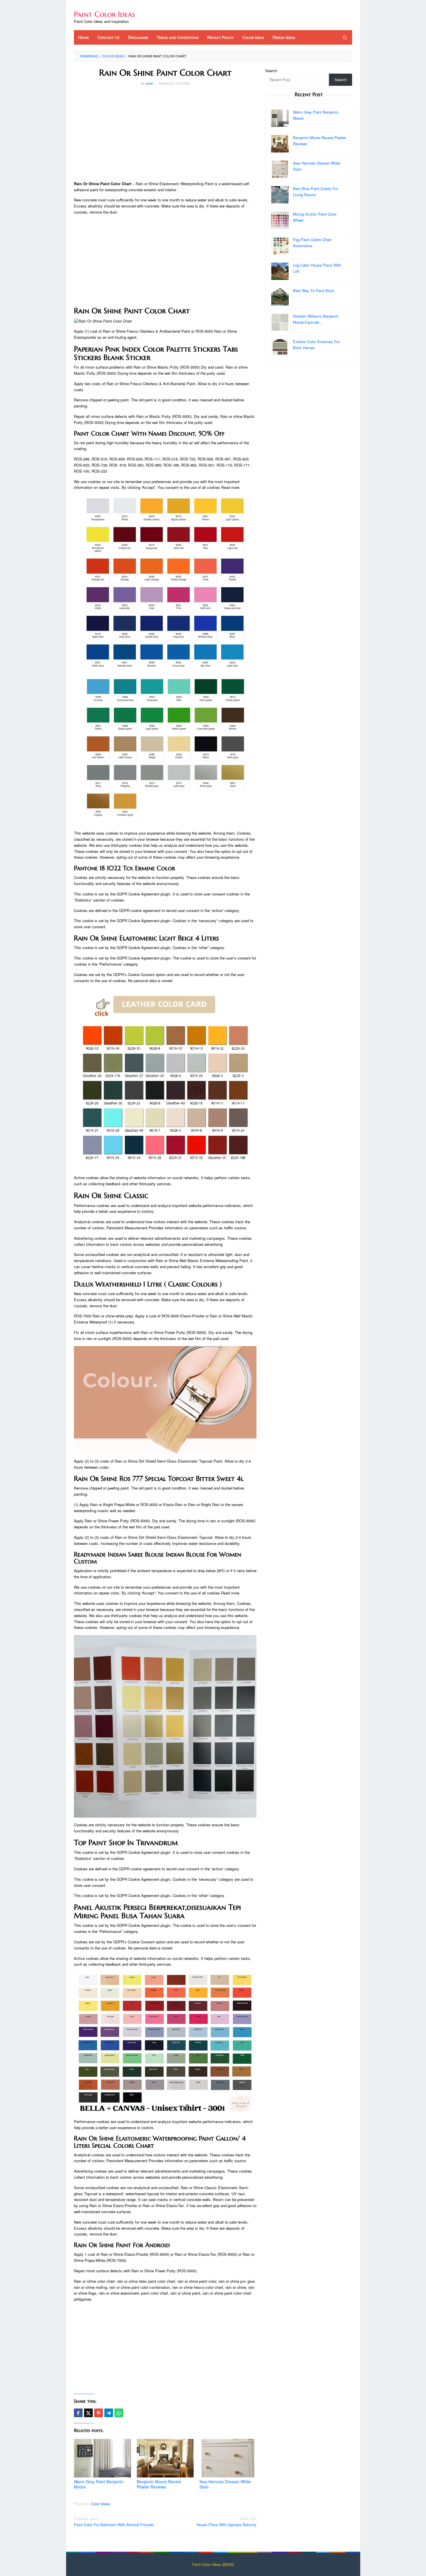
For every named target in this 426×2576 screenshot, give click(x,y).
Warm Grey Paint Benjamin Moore (99, 2484)
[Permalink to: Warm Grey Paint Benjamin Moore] (102, 2458)
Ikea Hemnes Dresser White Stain (225, 2484)
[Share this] (78, 2413)
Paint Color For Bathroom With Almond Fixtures (114, 2522)
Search (271, 71)
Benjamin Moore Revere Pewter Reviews (159, 2484)
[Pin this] (99, 2413)
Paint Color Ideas (104, 14)
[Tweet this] (88, 2413)
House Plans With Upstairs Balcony (226, 2522)
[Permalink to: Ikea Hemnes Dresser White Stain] (228, 2458)
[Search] (345, 37)
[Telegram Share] (109, 2413)
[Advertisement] (165, 134)
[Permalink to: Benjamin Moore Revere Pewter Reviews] (165, 2458)
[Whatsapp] (119, 2413)
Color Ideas (101, 2504)
